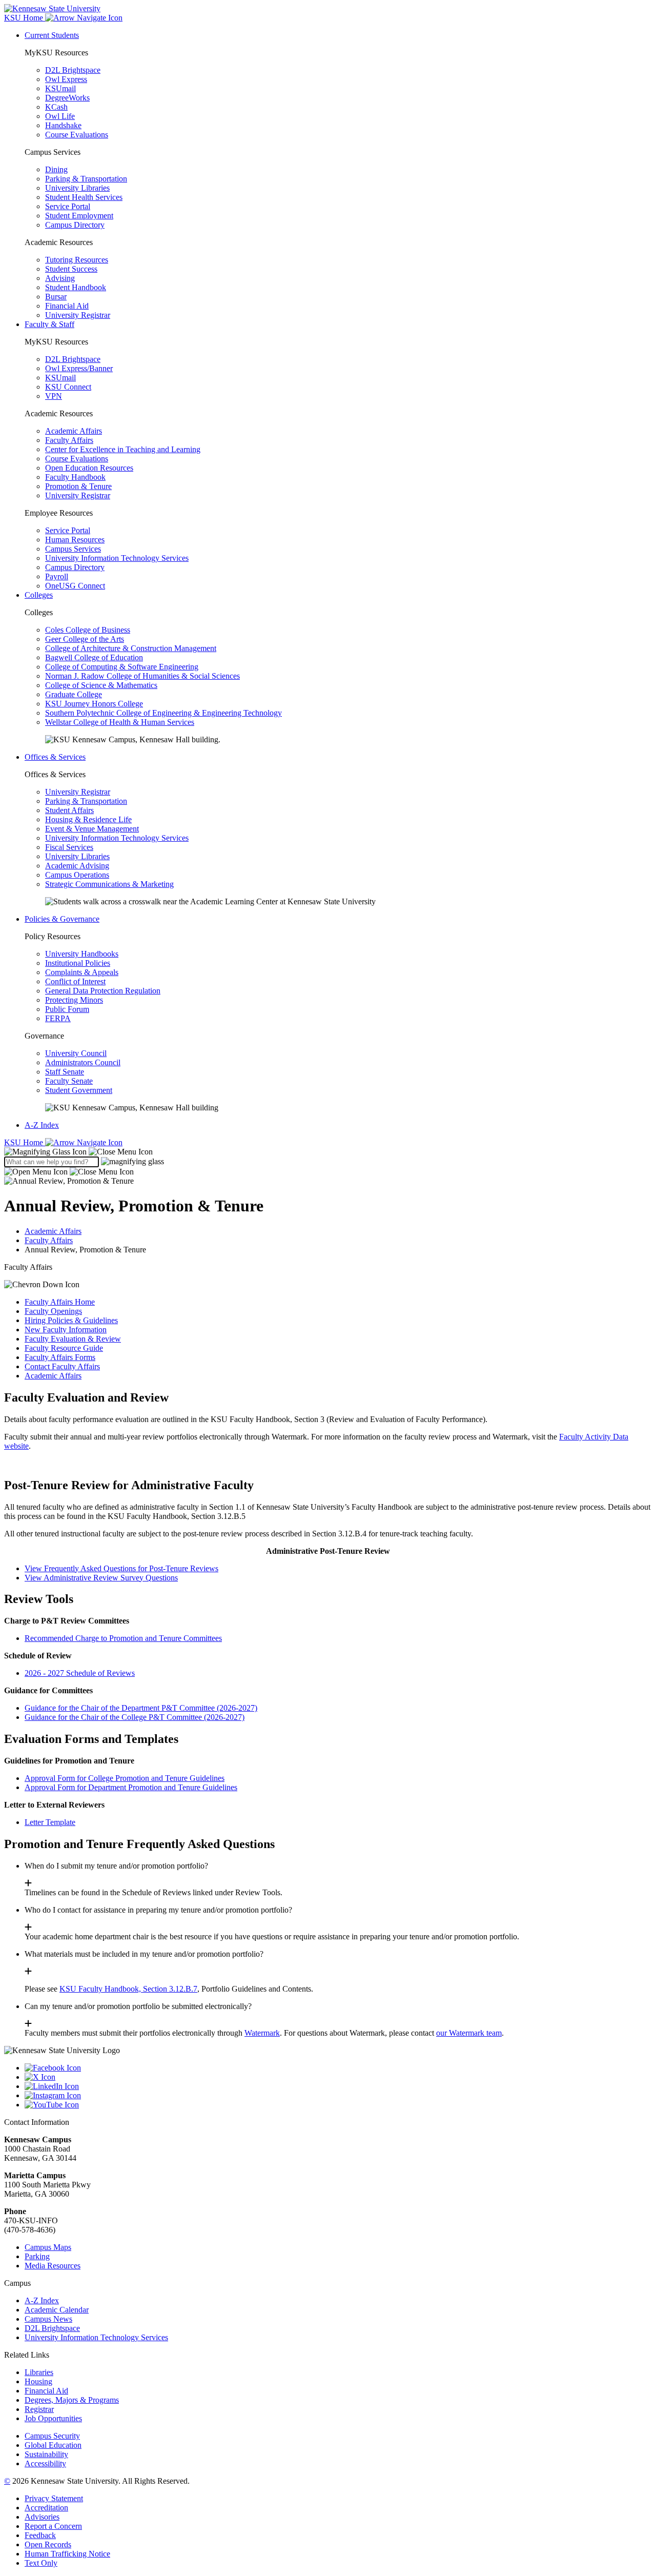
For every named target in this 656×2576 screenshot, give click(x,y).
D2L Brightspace (73, 70)
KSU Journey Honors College (94, 704)
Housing (38, 2381)
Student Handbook (76, 287)
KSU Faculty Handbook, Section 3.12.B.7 (128, 1989)
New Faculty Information (66, 1330)
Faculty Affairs (69, 440)
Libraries (39, 2372)
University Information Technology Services (117, 558)
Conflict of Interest (75, 981)
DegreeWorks (67, 98)
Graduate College (74, 694)
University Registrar (78, 315)
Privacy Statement (54, 2498)
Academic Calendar (57, 2310)
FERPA (58, 1018)
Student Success (71, 269)
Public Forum (67, 1009)
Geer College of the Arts (85, 639)
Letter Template (50, 1822)
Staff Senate (65, 1072)
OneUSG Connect (75, 586)
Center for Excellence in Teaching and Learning (123, 449)
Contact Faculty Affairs (62, 1366)
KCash (56, 107)
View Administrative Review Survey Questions (101, 1578)
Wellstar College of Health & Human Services (120, 722)
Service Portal (68, 206)
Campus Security (52, 2436)
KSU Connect (68, 387)
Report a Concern (53, 2526)
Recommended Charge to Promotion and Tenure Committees (123, 1638)
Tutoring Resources (77, 260)
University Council (76, 1053)
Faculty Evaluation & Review (73, 1339)
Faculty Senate (69, 1081)
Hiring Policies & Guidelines (71, 1320)
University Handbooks (82, 954)
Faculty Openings (53, 1311)
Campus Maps (48, 2247)
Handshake (63, 125)
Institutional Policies (78, 963)
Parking (37, 2256)
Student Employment (79, 216)
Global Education (53, 2445)
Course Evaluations (77, 135)
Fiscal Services (69, 847)
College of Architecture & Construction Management (131, 648)
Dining (56, 169)
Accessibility (45, 2463)
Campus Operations (77, 875)
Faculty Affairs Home (60, 1302)
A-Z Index (42, 1125)
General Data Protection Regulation (103, 991)
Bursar (56, 297)
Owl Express (66, 79)
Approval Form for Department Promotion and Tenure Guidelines (131, 1787)
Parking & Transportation (86, 179)
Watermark (262, 2033)
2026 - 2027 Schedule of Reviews (80, 1673)
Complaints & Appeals (82, 972)
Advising (60, 278)
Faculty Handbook (75, 477)
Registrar (39, 2409)
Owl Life (60, 116)
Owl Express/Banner (79, 368)
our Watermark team (469, 2033)
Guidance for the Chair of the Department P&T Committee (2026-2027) (141, 1708)
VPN (54, 396)
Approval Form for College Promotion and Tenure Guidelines (125, 1778)
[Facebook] (338, 2068)
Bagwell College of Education (94, 657)
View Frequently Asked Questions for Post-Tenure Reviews (121, 1568)
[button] (78, 1152)
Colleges (39, 595)
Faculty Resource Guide (64, 1348)
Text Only (41, 2563)
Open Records (48, 2544)
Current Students (52, 35)
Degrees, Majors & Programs (72, 2400)
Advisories (42, 2517)
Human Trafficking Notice (67, 2554)
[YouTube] (338, 2105)
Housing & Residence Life (88, 819)
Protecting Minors (74, 1000)
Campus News (48, 2319)
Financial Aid (67, 306)
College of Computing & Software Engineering (122, 667)
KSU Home (25, 1142)
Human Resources (75, 540)
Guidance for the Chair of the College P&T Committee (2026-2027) (135, 1717)
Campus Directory (75, 225)
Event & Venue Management (92, 829)
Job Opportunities (53, 2418)
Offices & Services (55, 757)
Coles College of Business (88, 630)
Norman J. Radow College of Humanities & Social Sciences (142, 676)
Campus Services (73, 549)
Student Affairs (69, 810)
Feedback (40, 2535)
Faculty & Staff (49, 324)
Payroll (57, 576)
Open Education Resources (89, 468)
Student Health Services (84, 197)
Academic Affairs (74, 431)
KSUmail (60, 88)
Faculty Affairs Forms (60, 1357)
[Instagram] (338, 2096)
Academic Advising (77, 866)
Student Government (79, 1090)
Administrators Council (83, 1062)
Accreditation (46, 2508)
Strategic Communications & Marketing (109, 884)
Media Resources (53, 2266)
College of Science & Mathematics (101, 685)
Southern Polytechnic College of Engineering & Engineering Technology (163, 713)
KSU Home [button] (25, 18)
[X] (338, 2077)
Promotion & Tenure (78, 486)
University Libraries (77, 188)
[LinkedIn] (338, 2086)
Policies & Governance (62, 919)
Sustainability (46, 2454)
